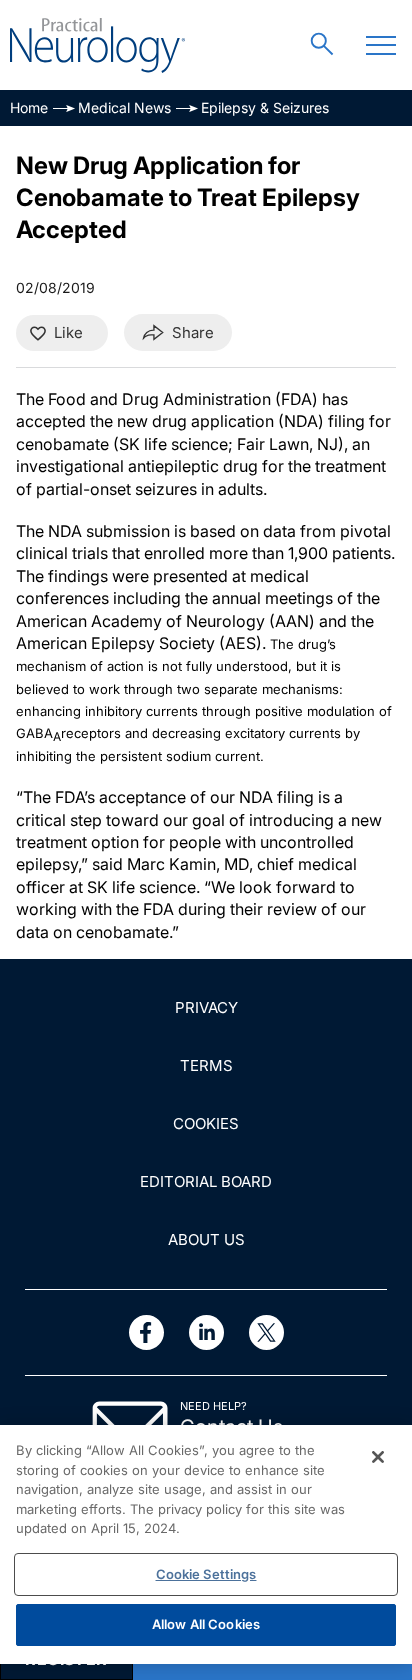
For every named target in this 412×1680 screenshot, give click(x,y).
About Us (206, 1239)
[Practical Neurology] (97, 45)
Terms (206, 1065)
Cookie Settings (206, 1574)
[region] (206, 1544)
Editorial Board (206, 1181)
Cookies (206, 1123)
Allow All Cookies (206, 1624)
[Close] (378, 1457)
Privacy (206, 1007)
